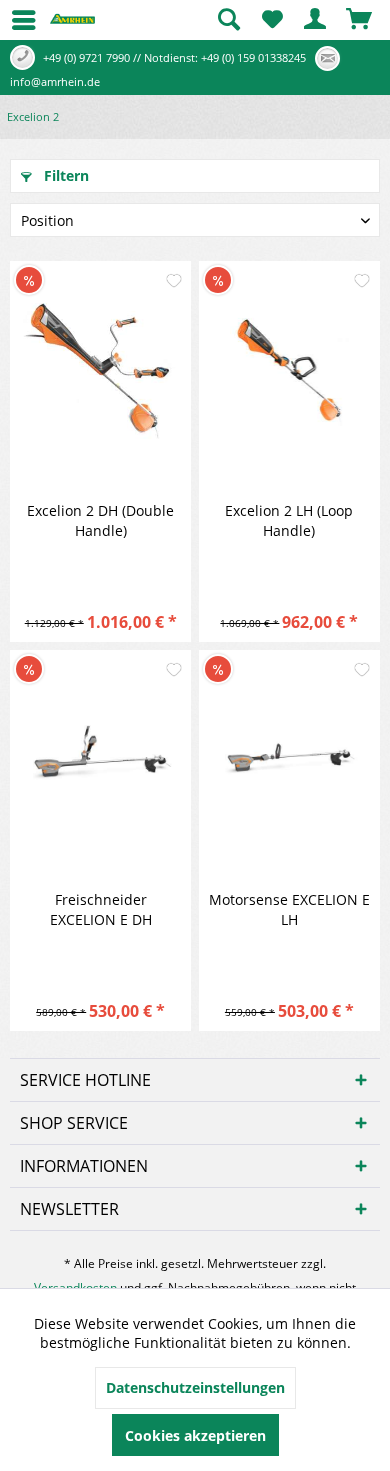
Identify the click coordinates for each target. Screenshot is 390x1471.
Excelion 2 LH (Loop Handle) (289, 520)
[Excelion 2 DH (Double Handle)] (100, 371)
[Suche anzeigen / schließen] (228, 20)
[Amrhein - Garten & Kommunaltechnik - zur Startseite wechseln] (72, 26)
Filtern (64, 175)
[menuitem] (15, 20)
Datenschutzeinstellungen (195, 1387)
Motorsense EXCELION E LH (289, 909)
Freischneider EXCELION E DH (101, 909)
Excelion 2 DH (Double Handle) (100, 520)
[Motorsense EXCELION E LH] (289, 760)
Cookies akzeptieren (195, 1435)
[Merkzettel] (272, 20)
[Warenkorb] (360, 20)
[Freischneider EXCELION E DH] (100, 760)
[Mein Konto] (316, 20)
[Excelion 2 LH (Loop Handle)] (289, 371)
